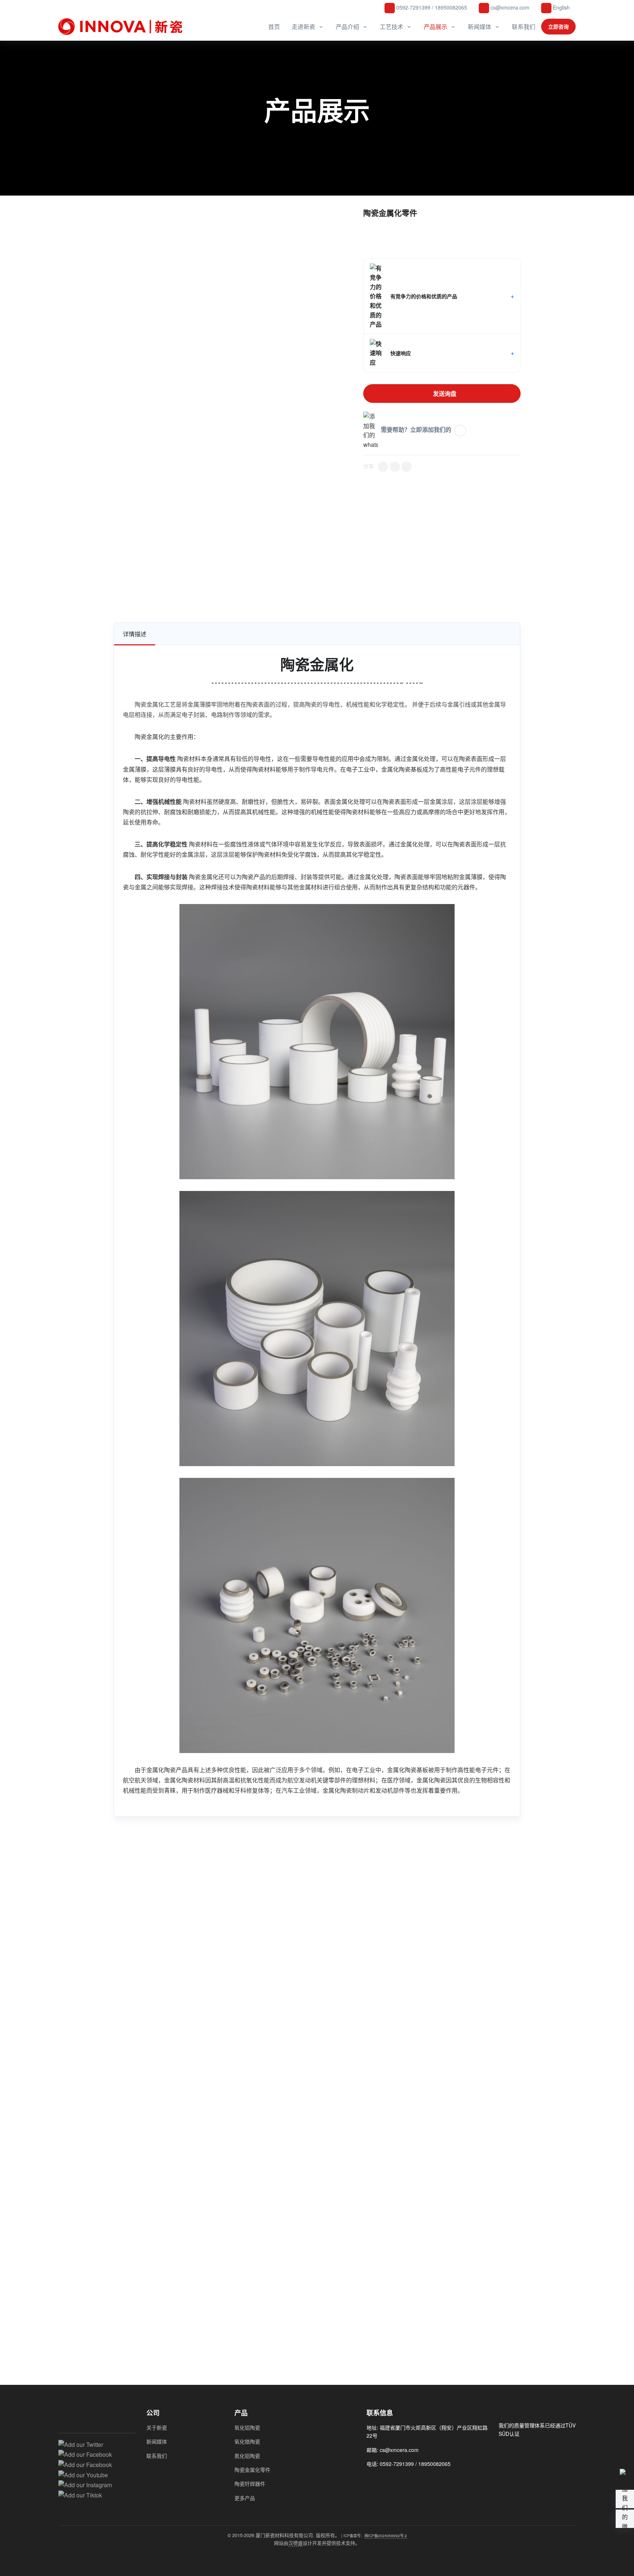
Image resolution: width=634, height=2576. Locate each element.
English (561, 7)
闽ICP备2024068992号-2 (386, 2535)
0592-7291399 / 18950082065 (431, 7)
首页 (274, 27)
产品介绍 (347, 27)
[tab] (135, 634)
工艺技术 (391, 27)
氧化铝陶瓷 (247, 2427)
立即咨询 (558, 26)
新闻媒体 (480, 27)
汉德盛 (296, 2543)
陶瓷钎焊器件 (250, 2484)
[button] (442, 296)
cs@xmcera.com (509, 7)
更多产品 (245, 2498)
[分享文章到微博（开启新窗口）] (395, 467)
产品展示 (436, 27)
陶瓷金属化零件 (252, 2470)
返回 (95, 215)
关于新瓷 (157, 2427)
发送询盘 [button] (444, 393)
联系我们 (524, 27)
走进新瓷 (303, 27)
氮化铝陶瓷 (247, 2456)
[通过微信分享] (383, 467)
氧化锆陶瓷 (247, 2441)
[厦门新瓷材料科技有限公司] (123, 27)
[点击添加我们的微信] (460, 431)
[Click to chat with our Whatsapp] (385, 2480)
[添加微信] (371, 2480)
